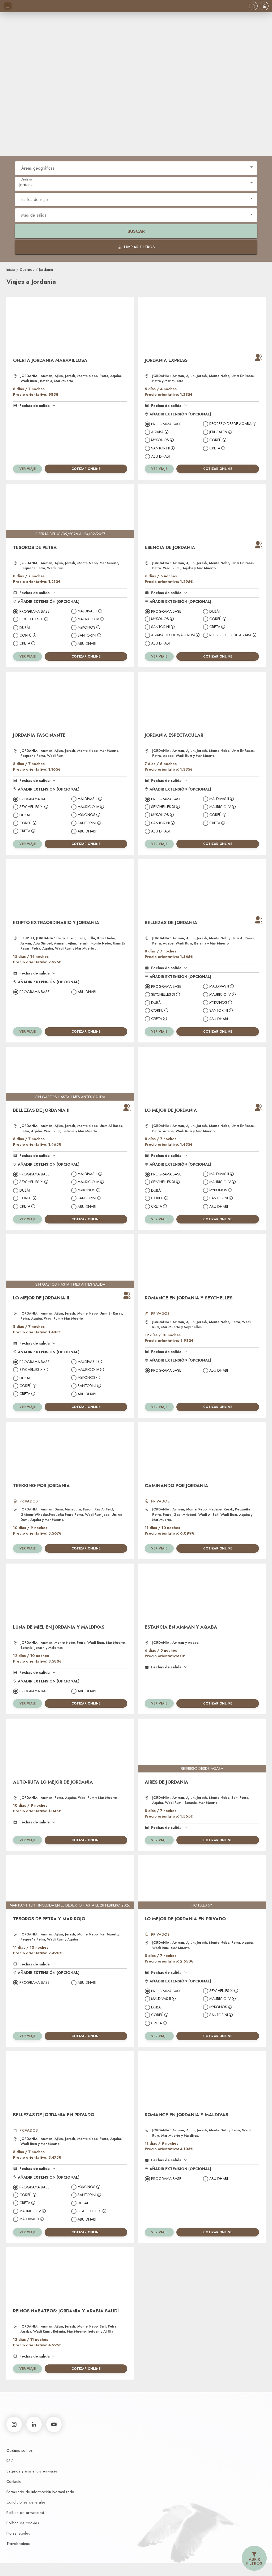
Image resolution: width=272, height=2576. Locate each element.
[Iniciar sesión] (264, 6)
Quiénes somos (20, 2450)
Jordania (46, 269)
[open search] (253, 6)
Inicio (11, 269)
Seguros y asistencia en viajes (32, 2471)
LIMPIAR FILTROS (139, 247)
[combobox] (136, 167)
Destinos (27, 269)
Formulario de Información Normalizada (40, 2492)
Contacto (14, 2481)
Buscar (136, 231)
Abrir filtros (254, 2561)
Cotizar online (86, 469)
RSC (10, 2461)
